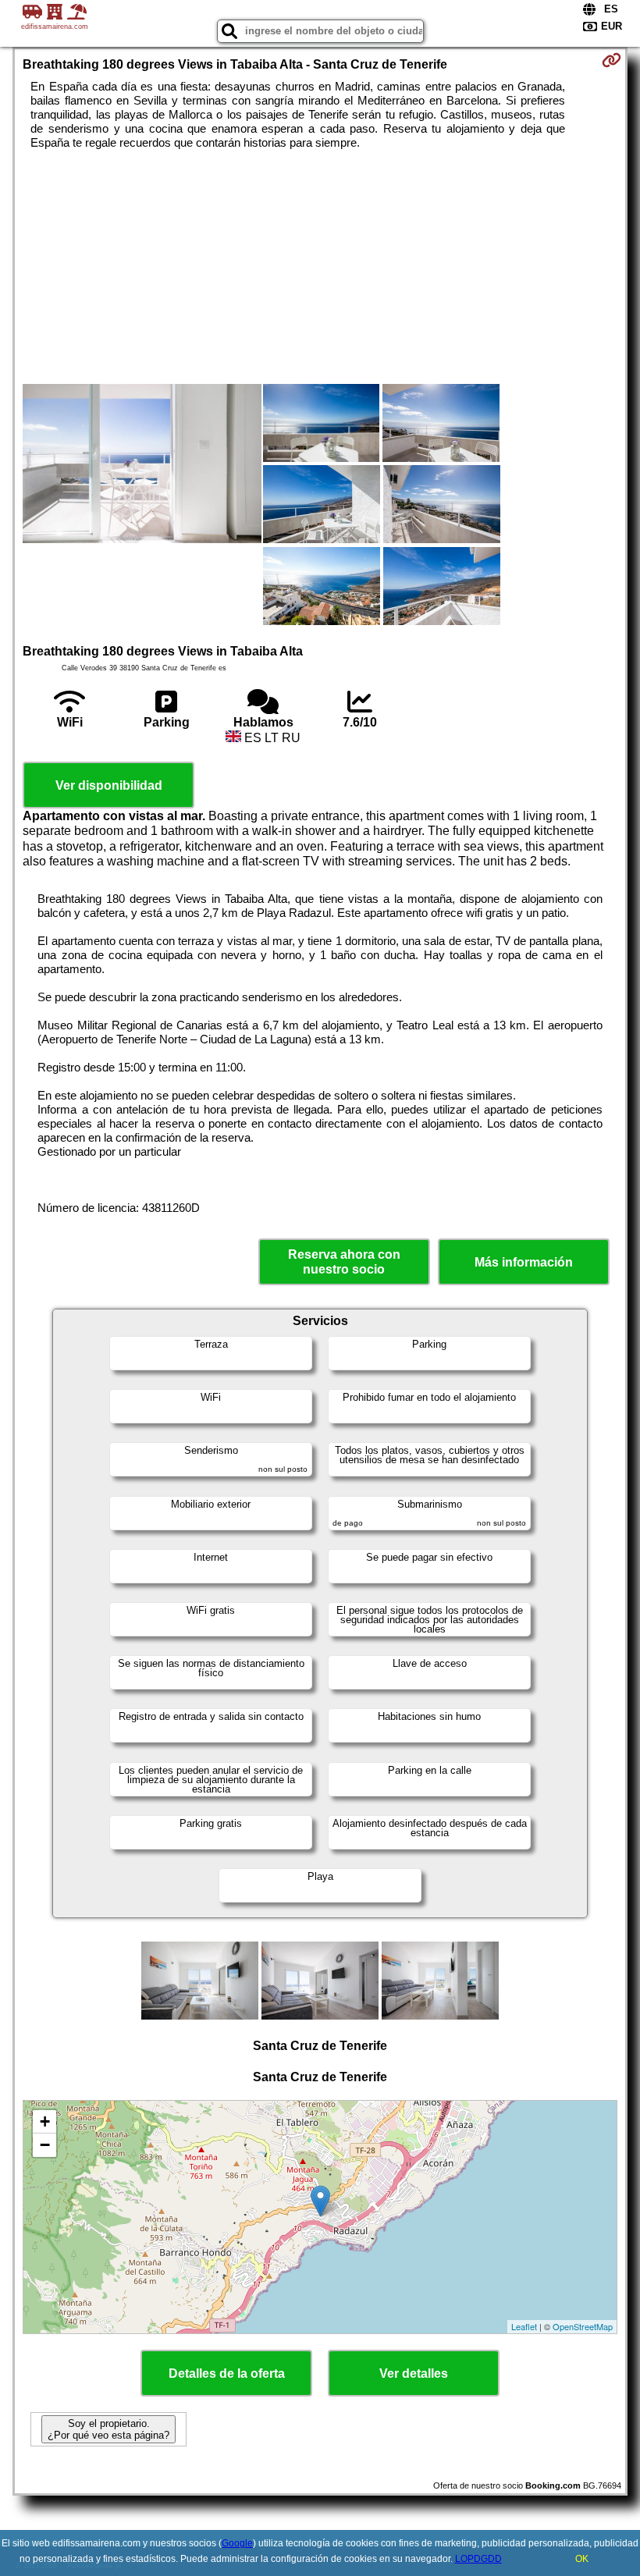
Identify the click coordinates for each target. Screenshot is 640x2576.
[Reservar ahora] (612, 60)
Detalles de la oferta (227, 2373)
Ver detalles (414, 2373)
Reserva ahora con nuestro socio (344, 1262)
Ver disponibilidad (109, 785)
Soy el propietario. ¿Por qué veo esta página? (108, 2429)
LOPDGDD (478, 2559)
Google (237, 2543)
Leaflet (524, 2326)
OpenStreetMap (583, 2326)
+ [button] (45, 2121)
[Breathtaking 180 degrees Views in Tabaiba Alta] (142, 465)
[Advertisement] (320, 267)
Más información (524, 1262)
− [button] (45, 2145)
